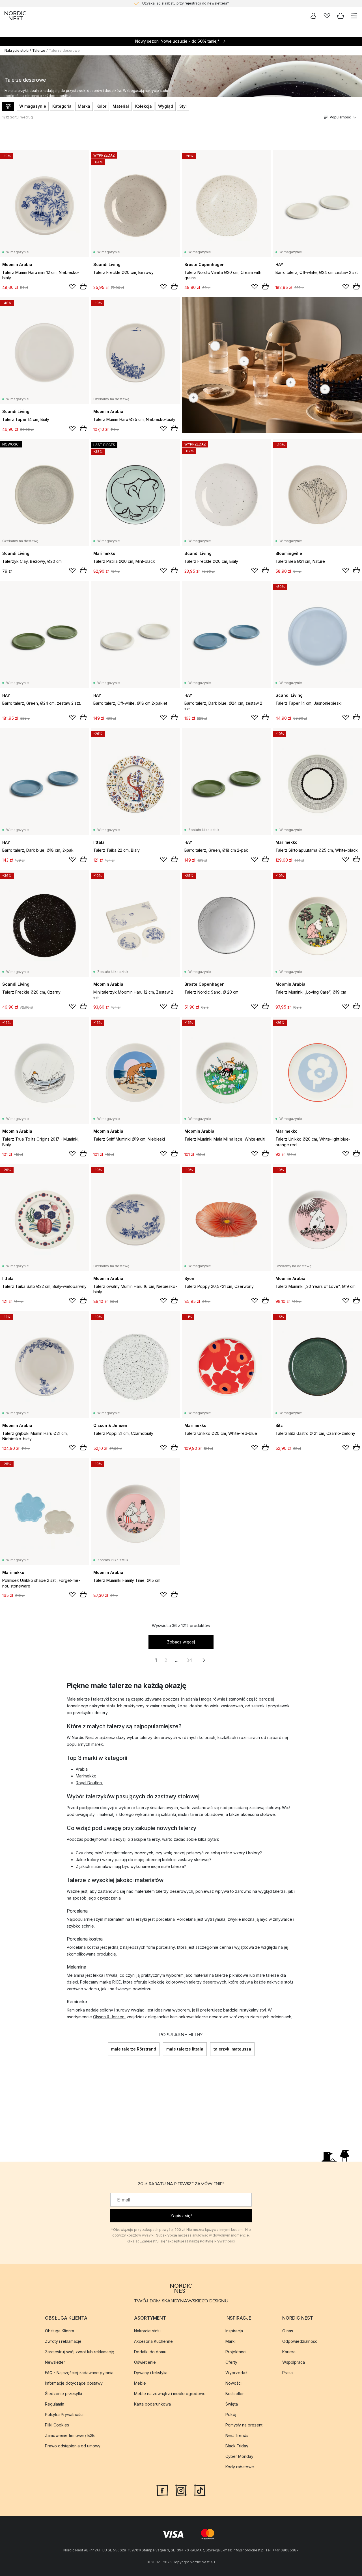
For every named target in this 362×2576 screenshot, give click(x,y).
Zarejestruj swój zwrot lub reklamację (80, 2352)
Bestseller (235, 2394)
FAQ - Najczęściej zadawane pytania (79, 2373)
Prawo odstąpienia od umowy (73, 2446)
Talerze (39, 50)
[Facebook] (162, 2490)
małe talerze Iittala (185, 2049)
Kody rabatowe (240, 2467)
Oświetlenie (145, 2362)
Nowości (233, 2383)
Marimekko (86, 1776)
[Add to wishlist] (72, 287)
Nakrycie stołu (17, 50)
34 (189, 1660)
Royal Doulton (89, 1783)
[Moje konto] (313, 16)
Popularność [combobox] (340, 117)
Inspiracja (234, 2331)
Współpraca (294, 2362)
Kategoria (62, 106)
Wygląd (166, 106)
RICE (117, 1982)
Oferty (231, 2362)
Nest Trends (237, 2435)
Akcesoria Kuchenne (153, 2341)
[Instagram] (181, 2490)
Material (121, 106)
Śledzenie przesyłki (63, 2394)
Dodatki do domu (150, 2352)
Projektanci (236, 2352)
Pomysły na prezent (244, 2425)
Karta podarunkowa (152, 2404)
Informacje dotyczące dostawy (74, 2383)
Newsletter (55, 2362)
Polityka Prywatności (64, 2414)
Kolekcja (144, 106)
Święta (232, 2404)
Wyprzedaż (236, 2373)
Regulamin (55, 2404)
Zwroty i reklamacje (63, 2341)
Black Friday (237, 2446)
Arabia (82, 1769)
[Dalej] (255, 2049)
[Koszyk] (341, 16)
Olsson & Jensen (109, 2017)
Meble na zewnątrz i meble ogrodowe (170, 2394)
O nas (288, 2331)
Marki (230, 2341)
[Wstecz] (108, 2049)
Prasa (287, 2373)
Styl (183, 106)
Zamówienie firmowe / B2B (70, 2435)
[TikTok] (200, 2490)
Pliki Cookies (57, 2425)
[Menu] (354, 16)
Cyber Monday (239, 2456)
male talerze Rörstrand (134, 2049)
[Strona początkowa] (15, 16)
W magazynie (33, 106)
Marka (84, 106)
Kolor (101, 106)
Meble (140, 2383)
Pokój (231, 2414)
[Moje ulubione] (327, 16)
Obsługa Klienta (60, 2331)
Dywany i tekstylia (151, 2373)
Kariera (289, 2352)
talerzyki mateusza (232, 2049)
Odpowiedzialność (300, 2341)
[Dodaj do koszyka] (83, 286)
